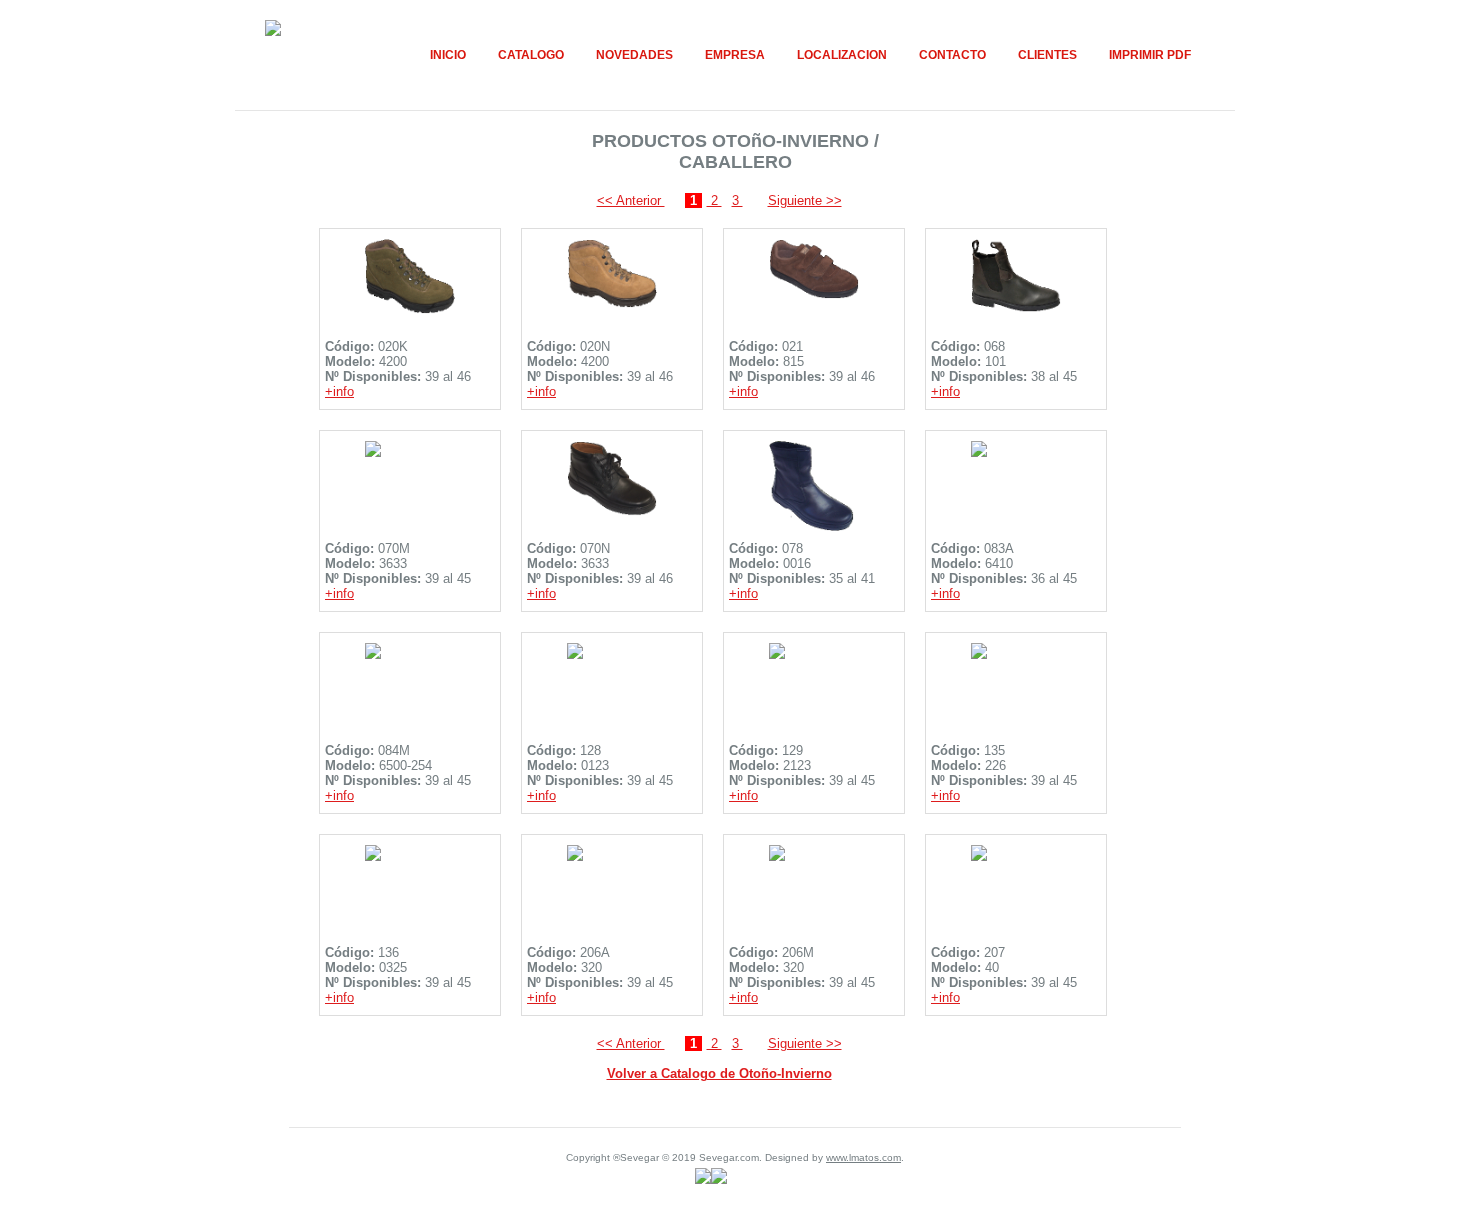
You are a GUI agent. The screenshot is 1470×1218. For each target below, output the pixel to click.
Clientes (1047, 55)
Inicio (448, 55)
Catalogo (531, 55)
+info (339, 391)
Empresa (735, 55)
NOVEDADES (634, 55)
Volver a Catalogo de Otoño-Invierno (719, 1073)
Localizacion (842, 55)
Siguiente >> (805, 200)
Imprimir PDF (1150, 55)
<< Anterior (631, 200)
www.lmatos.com (863, 1157)
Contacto (952, 55)
